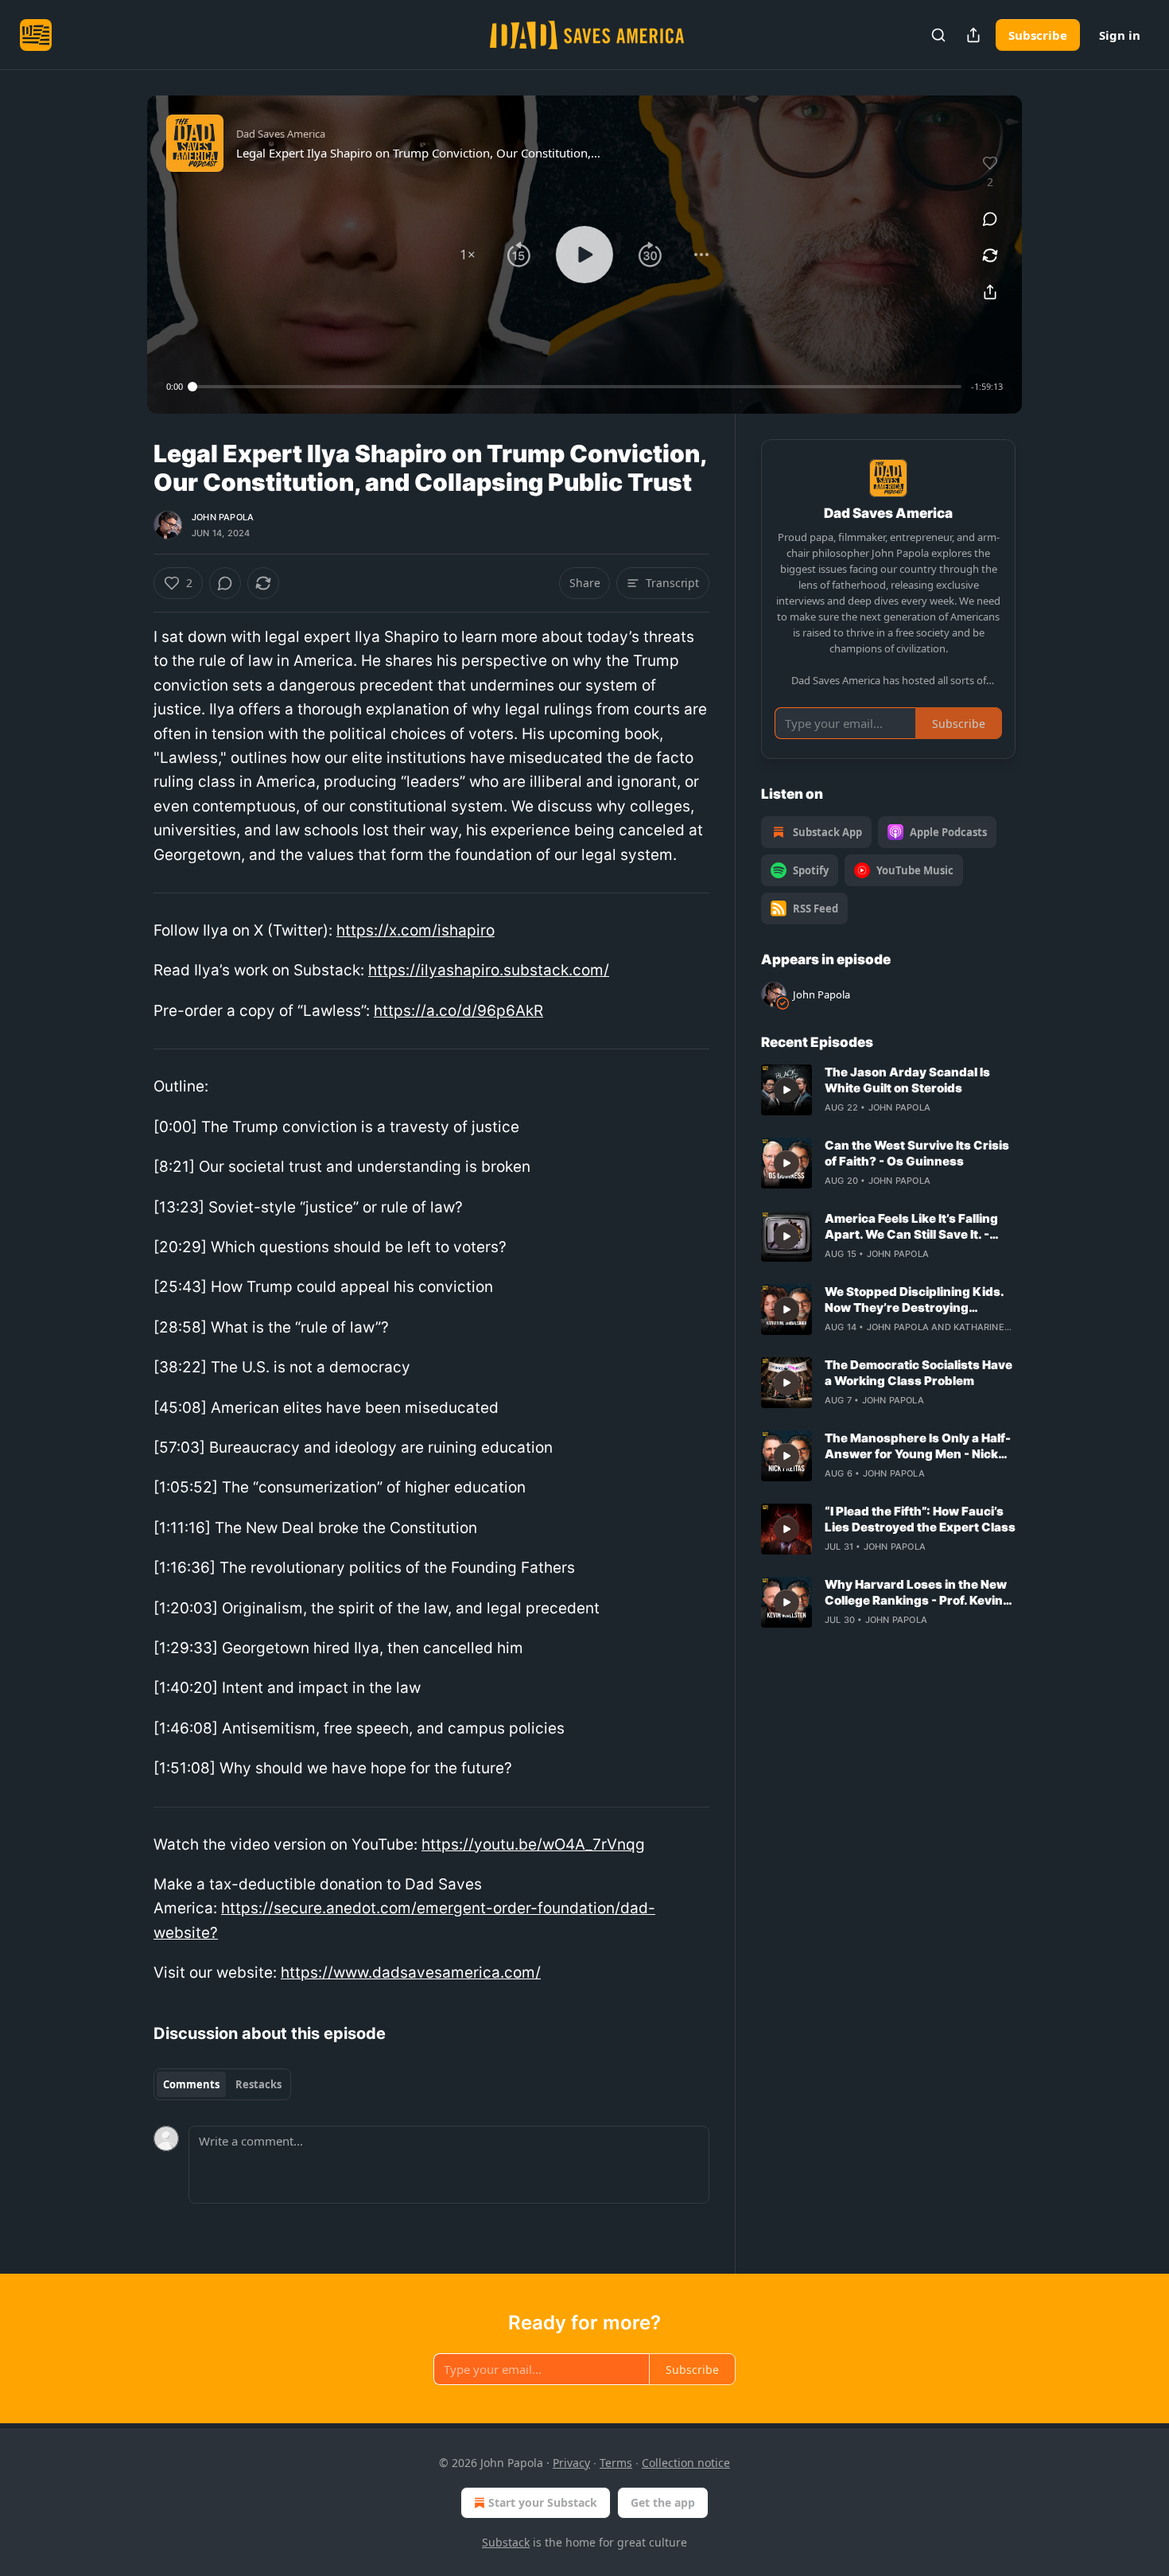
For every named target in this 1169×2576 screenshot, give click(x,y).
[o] (786, 1090)
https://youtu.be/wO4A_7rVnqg (533, 1844)
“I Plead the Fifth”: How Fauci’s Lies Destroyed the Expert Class (920, 1519)
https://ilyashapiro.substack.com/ (489, 970)
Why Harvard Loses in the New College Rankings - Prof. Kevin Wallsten (916, 1593)
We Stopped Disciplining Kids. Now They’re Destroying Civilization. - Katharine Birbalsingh (914, 1300)
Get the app (663, 2502)
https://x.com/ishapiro (416, 930)
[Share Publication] (973, 35)
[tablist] (222, 2084)
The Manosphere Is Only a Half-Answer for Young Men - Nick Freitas (918, 1446)
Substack (506, 2542)
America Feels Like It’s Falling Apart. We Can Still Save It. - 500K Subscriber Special (911, 1227)
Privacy (571, 2463)
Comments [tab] (191, 2084)
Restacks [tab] (258, 2084)
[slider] (577, 387)
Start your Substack (543, 2502)
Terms (616, 2463)
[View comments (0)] (990, 219)
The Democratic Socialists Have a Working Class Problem (918, 1373)
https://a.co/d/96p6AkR (458, 1011)
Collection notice (686, 2463)
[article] (888, 1090)
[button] (468, 255)
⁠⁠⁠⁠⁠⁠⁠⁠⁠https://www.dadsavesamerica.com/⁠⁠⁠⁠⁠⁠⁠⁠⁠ (411, 1973)
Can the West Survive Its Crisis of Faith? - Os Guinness (917, 1153)
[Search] (938, 35)
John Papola (223, 517)
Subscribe (1038, 35)
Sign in (1120, 35)
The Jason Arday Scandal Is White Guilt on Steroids (907, 1080)
